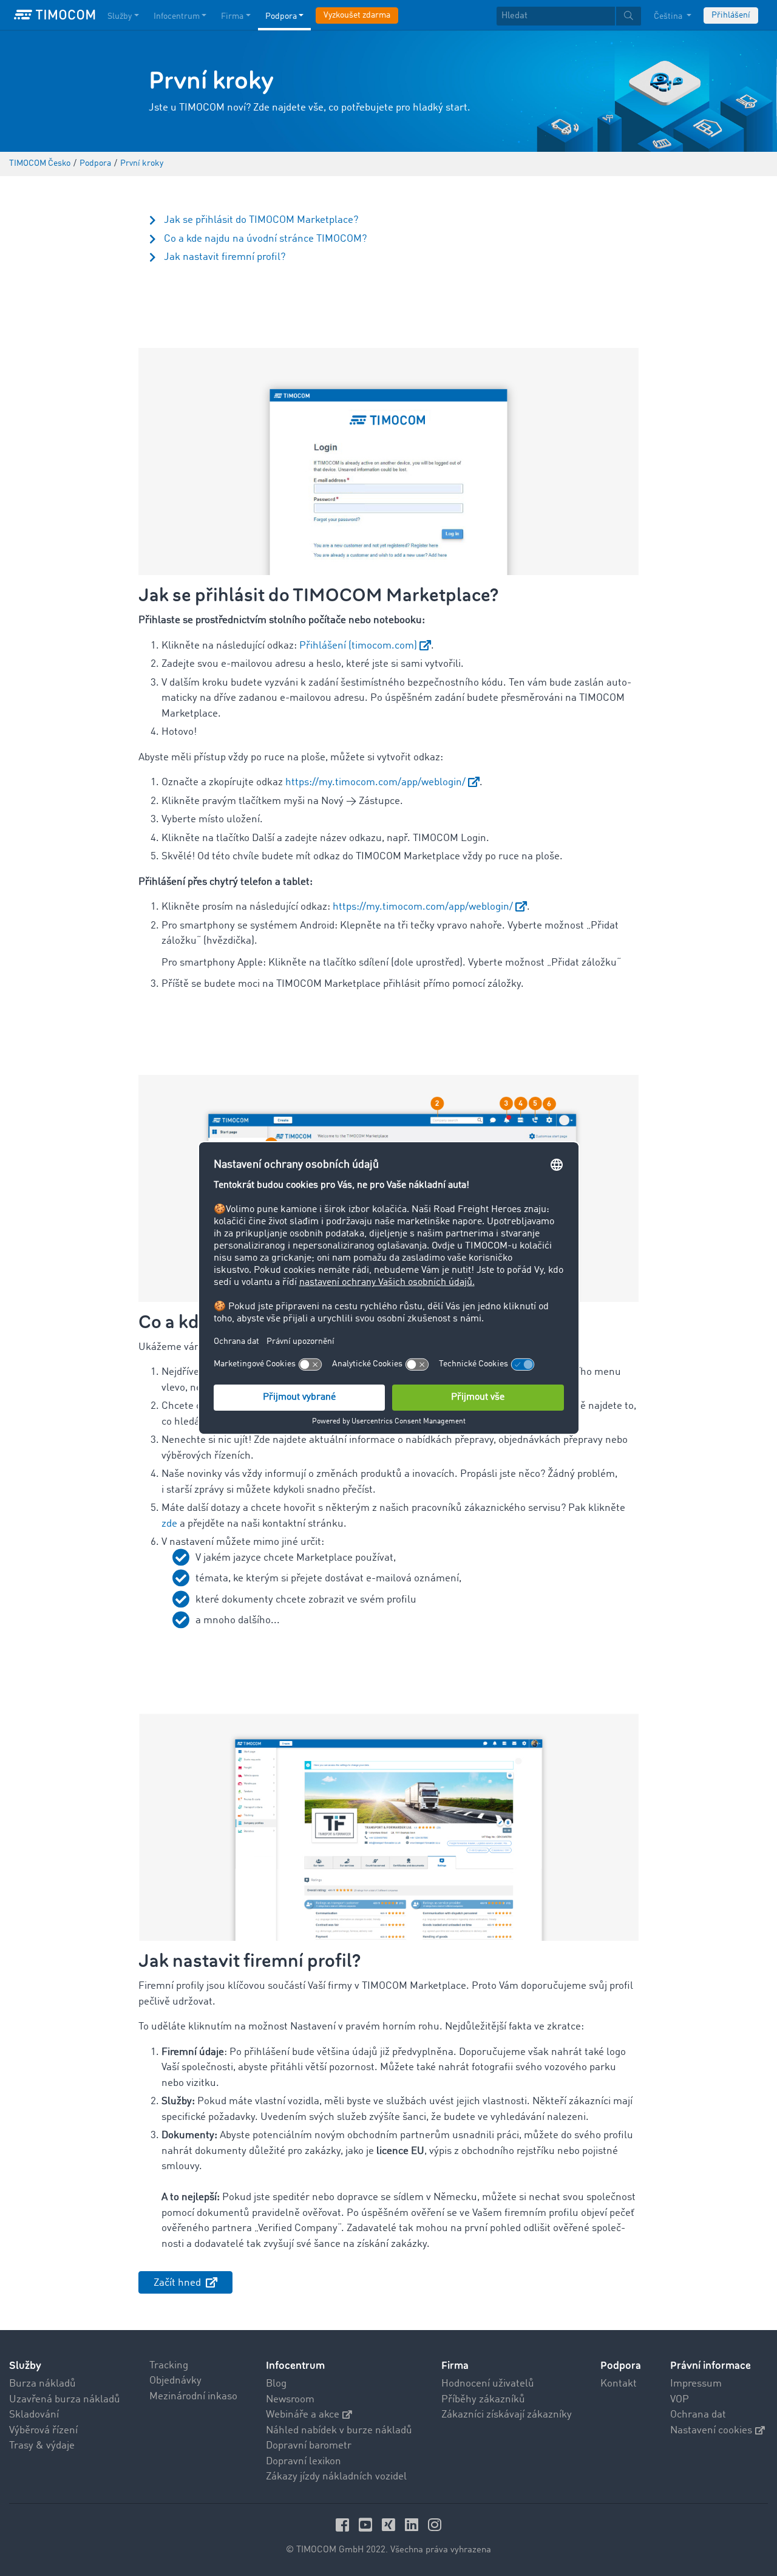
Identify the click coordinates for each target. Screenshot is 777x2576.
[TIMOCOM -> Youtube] (367, 2525)
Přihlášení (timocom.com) (358, 646)
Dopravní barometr (309, 2446)
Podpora (281, 16)
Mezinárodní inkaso (193, 2397)
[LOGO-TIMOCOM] (55, 15)
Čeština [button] (669, 16)
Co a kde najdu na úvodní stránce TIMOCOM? (265, 239)
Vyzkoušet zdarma (357, 15)
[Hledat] (629, 16)
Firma (232, 16)
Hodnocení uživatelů (488, 2384)
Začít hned (178, 2283)
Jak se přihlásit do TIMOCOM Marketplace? (261, 220)
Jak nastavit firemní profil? (225, 257)
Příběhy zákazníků (483, 2400)
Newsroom (290, 2400)
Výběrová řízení (43, 2431)
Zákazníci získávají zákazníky (507, 2415)
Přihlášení (731, 15)
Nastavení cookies (711, 2431)
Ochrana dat (698, 2415)
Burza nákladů (42, 2384)
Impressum (696, 2384)
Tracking (169, 2366)
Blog (276, 2384)
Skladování (34, 2415)
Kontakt (619, 2384)
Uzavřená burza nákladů (65, 2400)
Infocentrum (177, 16)
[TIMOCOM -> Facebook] (344, 2525)
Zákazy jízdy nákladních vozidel (336, 2477)
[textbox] (569, 16)
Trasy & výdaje (42, 2446)
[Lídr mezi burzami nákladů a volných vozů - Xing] (390, 2525)
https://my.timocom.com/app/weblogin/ (375, 782)
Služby (120, 16)
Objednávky (175, 2381)
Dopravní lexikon (304, 2462)
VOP (680, 2400)
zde (169, 1524)
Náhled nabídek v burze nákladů (339, 2431)
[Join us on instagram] (435, 2525)
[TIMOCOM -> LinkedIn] (413, 2525)
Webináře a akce (303, 2415)
